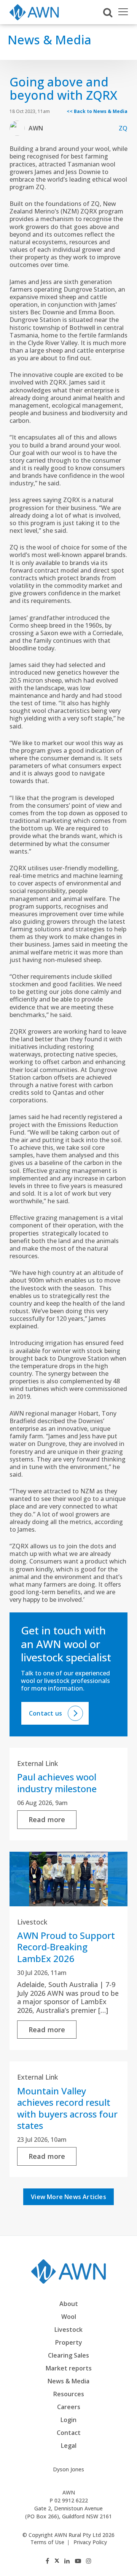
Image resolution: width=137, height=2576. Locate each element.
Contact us (45, 1713)
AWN (36, 128)
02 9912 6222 (71, 2500)
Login (68, 2420)
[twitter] (57, 2561)
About (69, 2304)
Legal (69, 2446)
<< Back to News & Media (97, 111)
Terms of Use (47, 2542)
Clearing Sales (68, 2355)
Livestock (32, 1922)
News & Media (68, 2381)
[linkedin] (67, 2561)
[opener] (123, 12)
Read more (47, 1819)
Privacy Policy (90, 2542)
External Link (37, 1763)
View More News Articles (68, 2197)
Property (69, 2342)
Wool (69, 2317)
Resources (69, 2394)
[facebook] (47, 2561)
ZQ (123, 128)
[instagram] (89, 2561)
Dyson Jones (68, 2469)
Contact (69, 2433)
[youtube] (78, 2561)
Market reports (69, 2368)
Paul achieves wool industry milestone (57, 1782)
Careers (69, 2407)
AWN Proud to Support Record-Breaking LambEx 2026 (66, 1947)
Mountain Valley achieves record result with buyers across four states (67, 2108)
